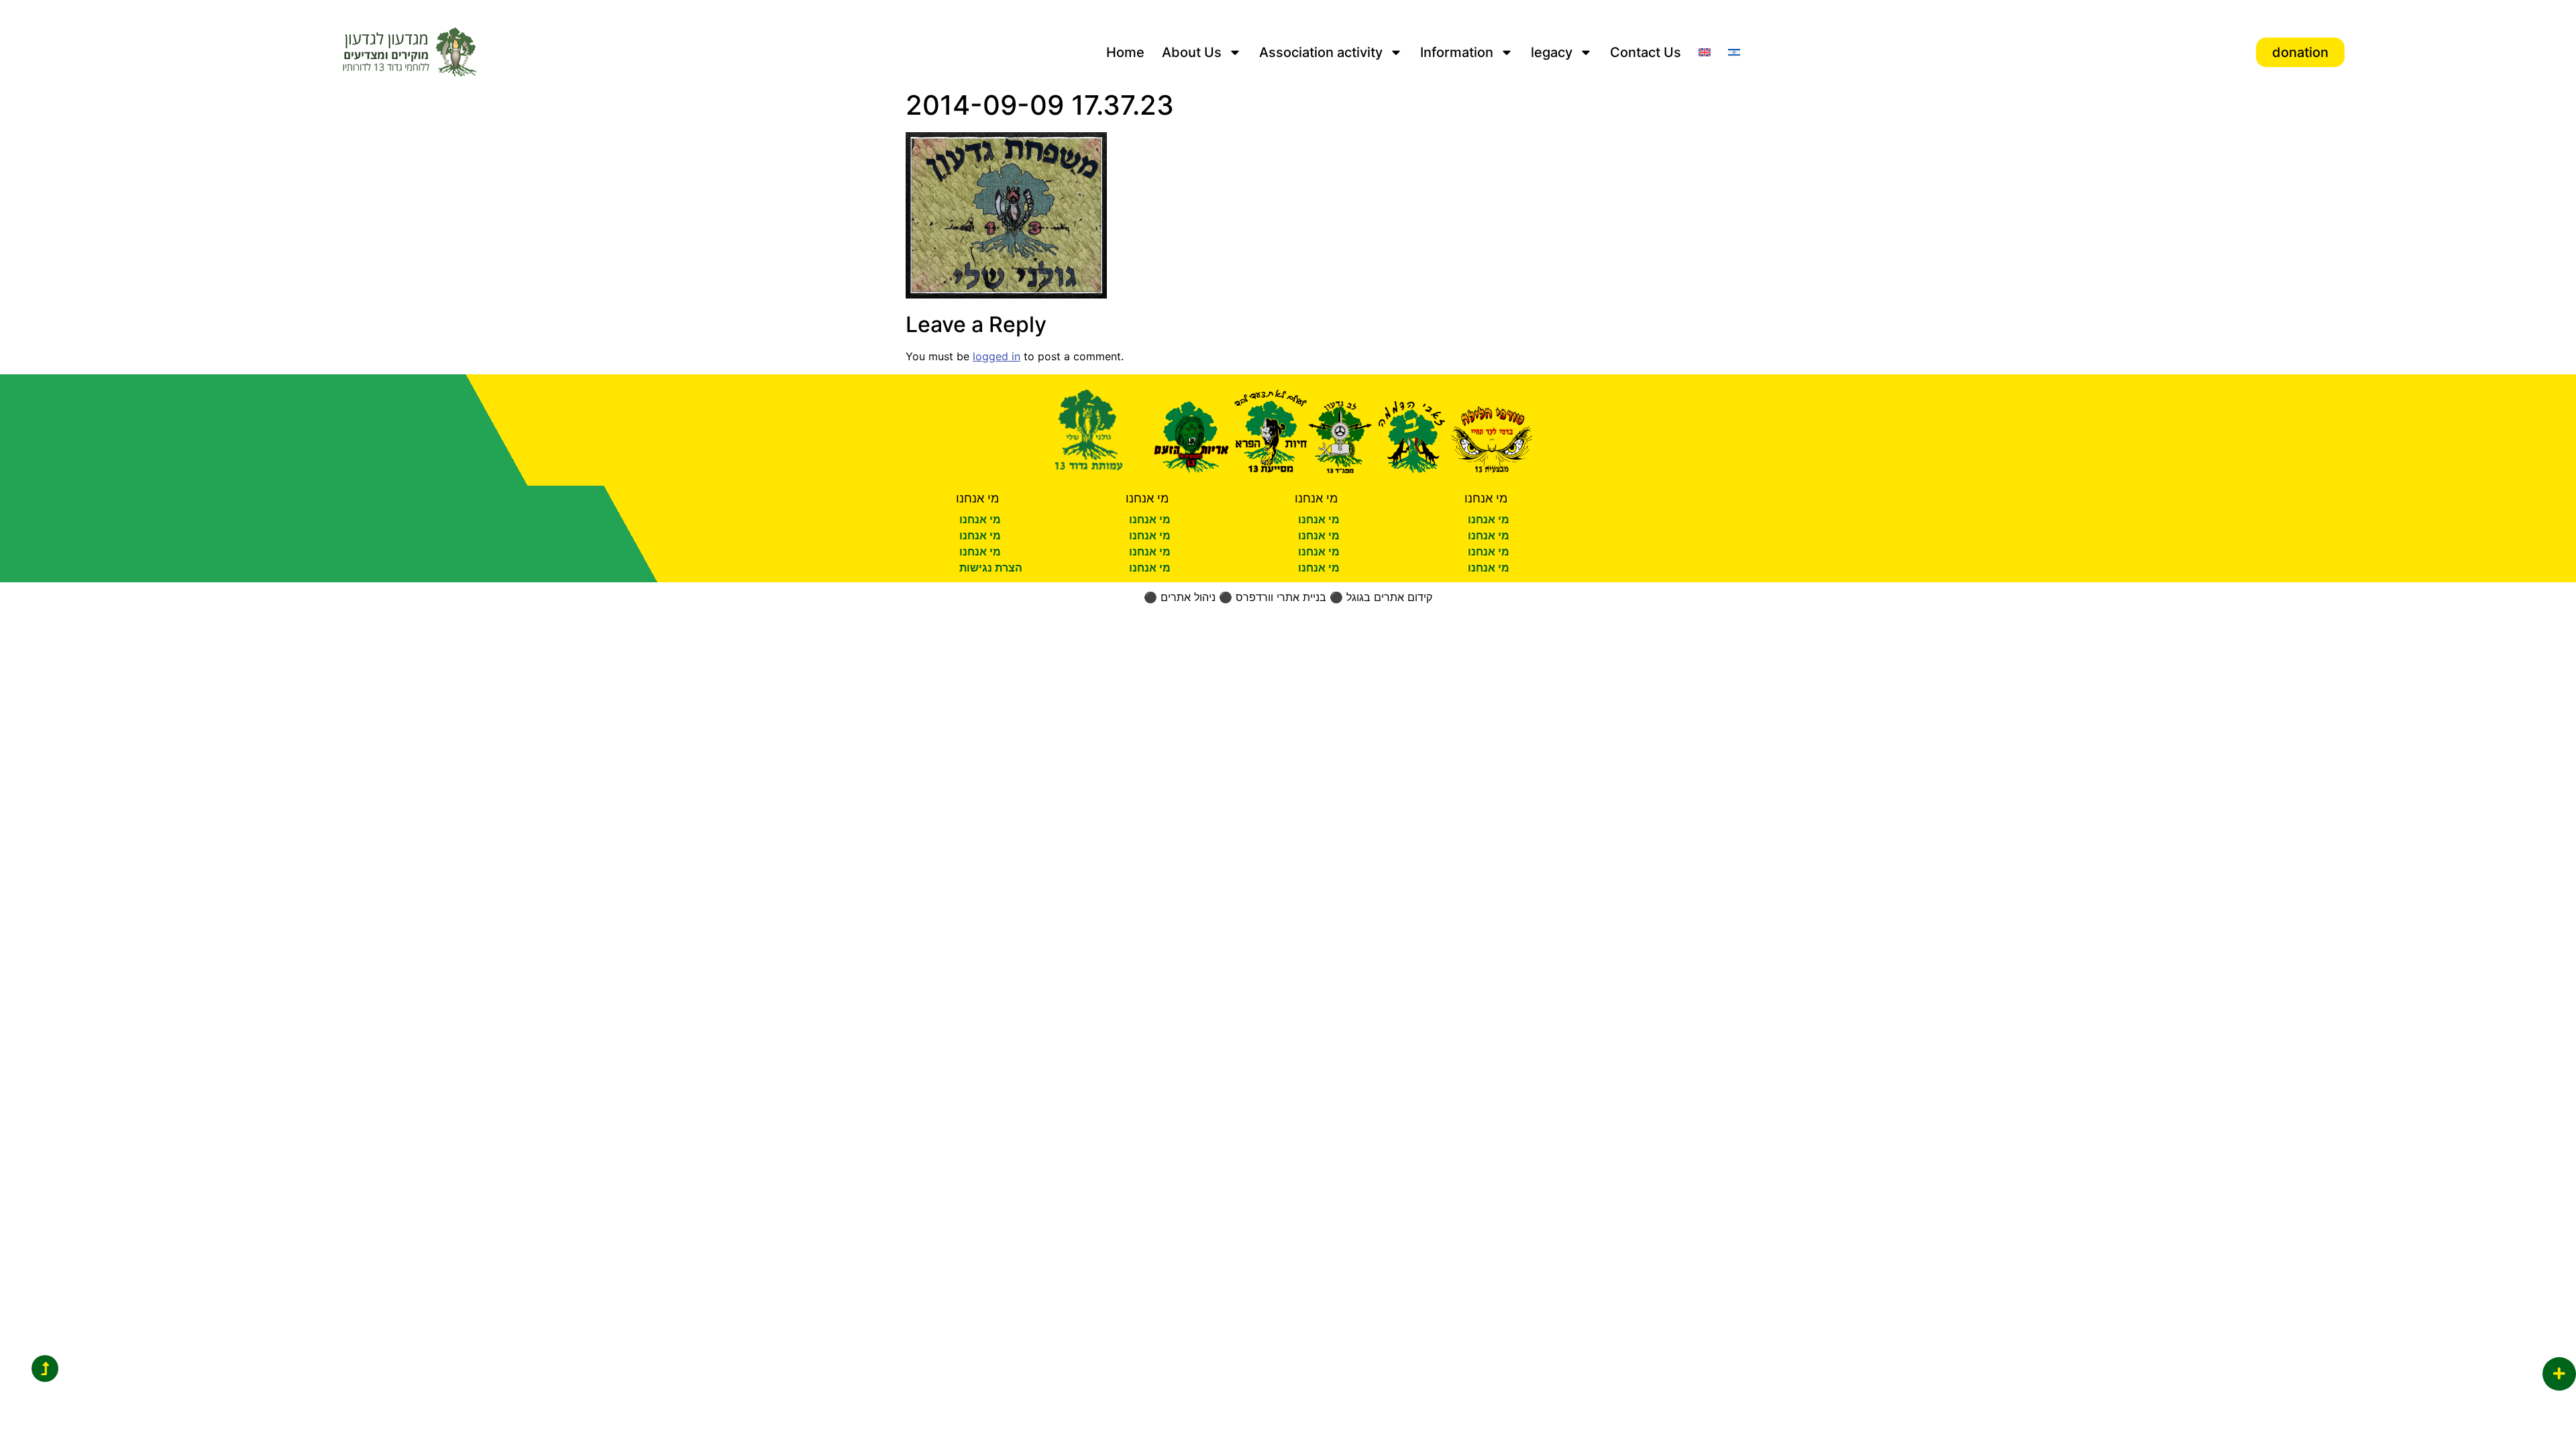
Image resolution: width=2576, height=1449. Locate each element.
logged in (997, 356)
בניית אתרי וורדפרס (1281, 597)
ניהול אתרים (1188, 597)
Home (1125, 52)
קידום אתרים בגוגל (1389, 597)
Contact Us (1646, 52)
